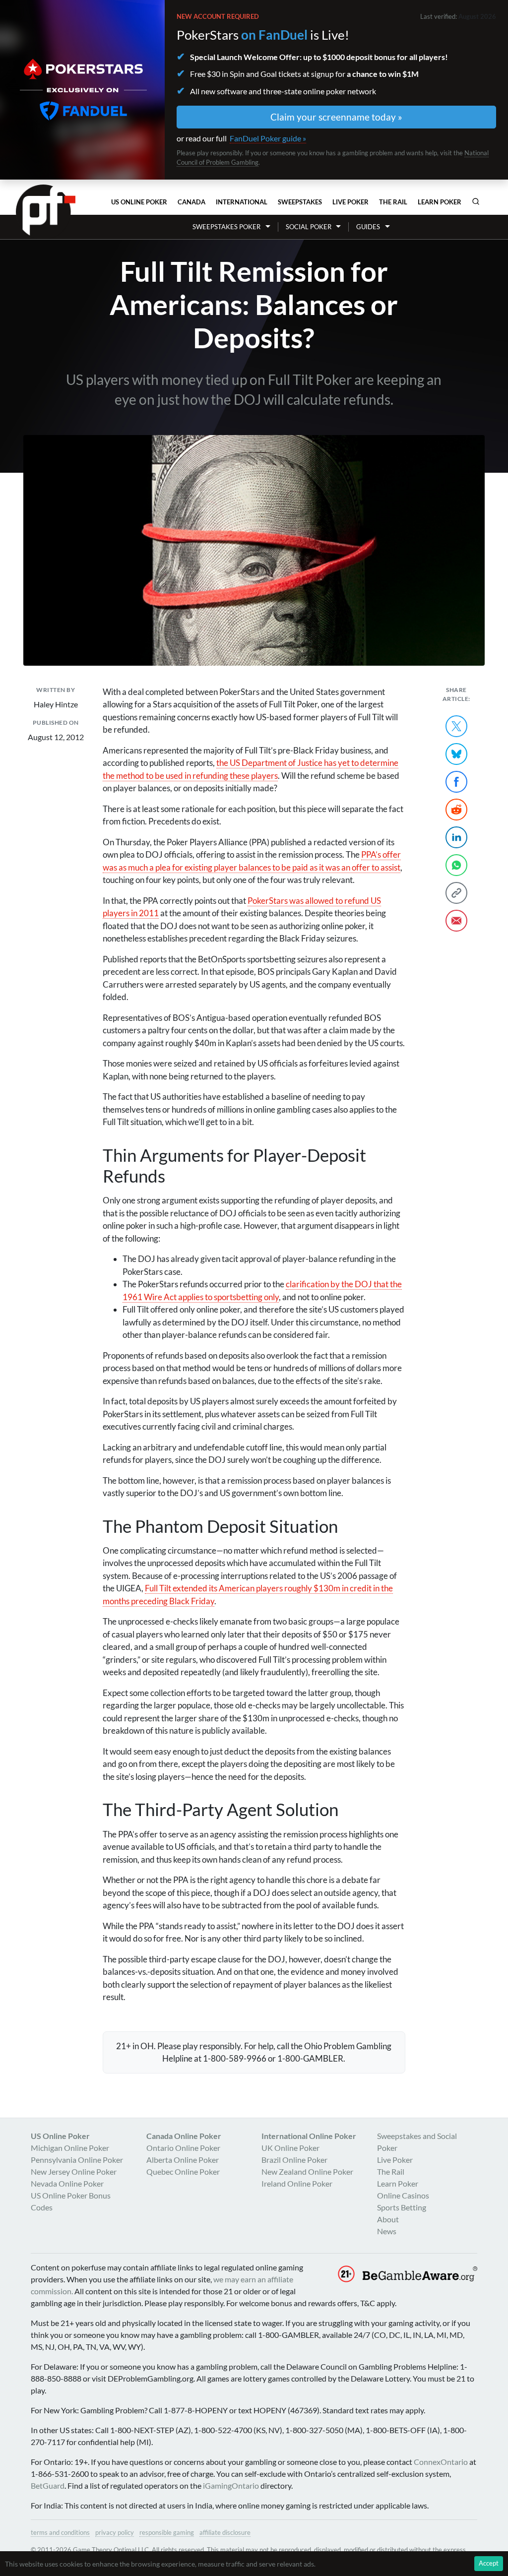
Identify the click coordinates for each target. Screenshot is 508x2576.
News (387, 2231)
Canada (191, 202)
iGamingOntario (231, 2485)
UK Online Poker (290, 2148)
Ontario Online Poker (183, 2148)
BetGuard (48, 2485)
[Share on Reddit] (456, 810)
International (242, 202)
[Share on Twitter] (456, 726)
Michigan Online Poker (70, 2148)
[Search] (476, 201)
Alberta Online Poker (183, 2160)
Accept (489, 2563)
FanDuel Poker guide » (268, 138)
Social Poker (309, 227)
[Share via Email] (456, 921)
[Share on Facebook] (456, 782)
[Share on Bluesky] (456, 754)
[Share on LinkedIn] (456, 837)
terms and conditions (60, 2532)
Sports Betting (402, 2207)
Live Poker (350, 202)
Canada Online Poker (184, 2136)
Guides (368, 227)
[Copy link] (456, 893)
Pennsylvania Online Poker (77, 2160)
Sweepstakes (300, 202)
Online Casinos (403, 2195)
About (388, 2219)
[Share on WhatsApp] (456, 865)
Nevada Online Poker (67, 2183)
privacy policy (115, 2532)
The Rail (393, 202)
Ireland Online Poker (297, 2183)
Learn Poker (440, 202)
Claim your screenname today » (336, 117)
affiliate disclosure (225, 2532)
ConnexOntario (441, 2462)
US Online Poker (139, 202)
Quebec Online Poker (183, 2171)
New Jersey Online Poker (74, 2171)
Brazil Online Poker (294, 2160)
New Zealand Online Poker (307, 2171)
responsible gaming (167, 2532)
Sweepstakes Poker (226, 227)
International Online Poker (309, 2136)
